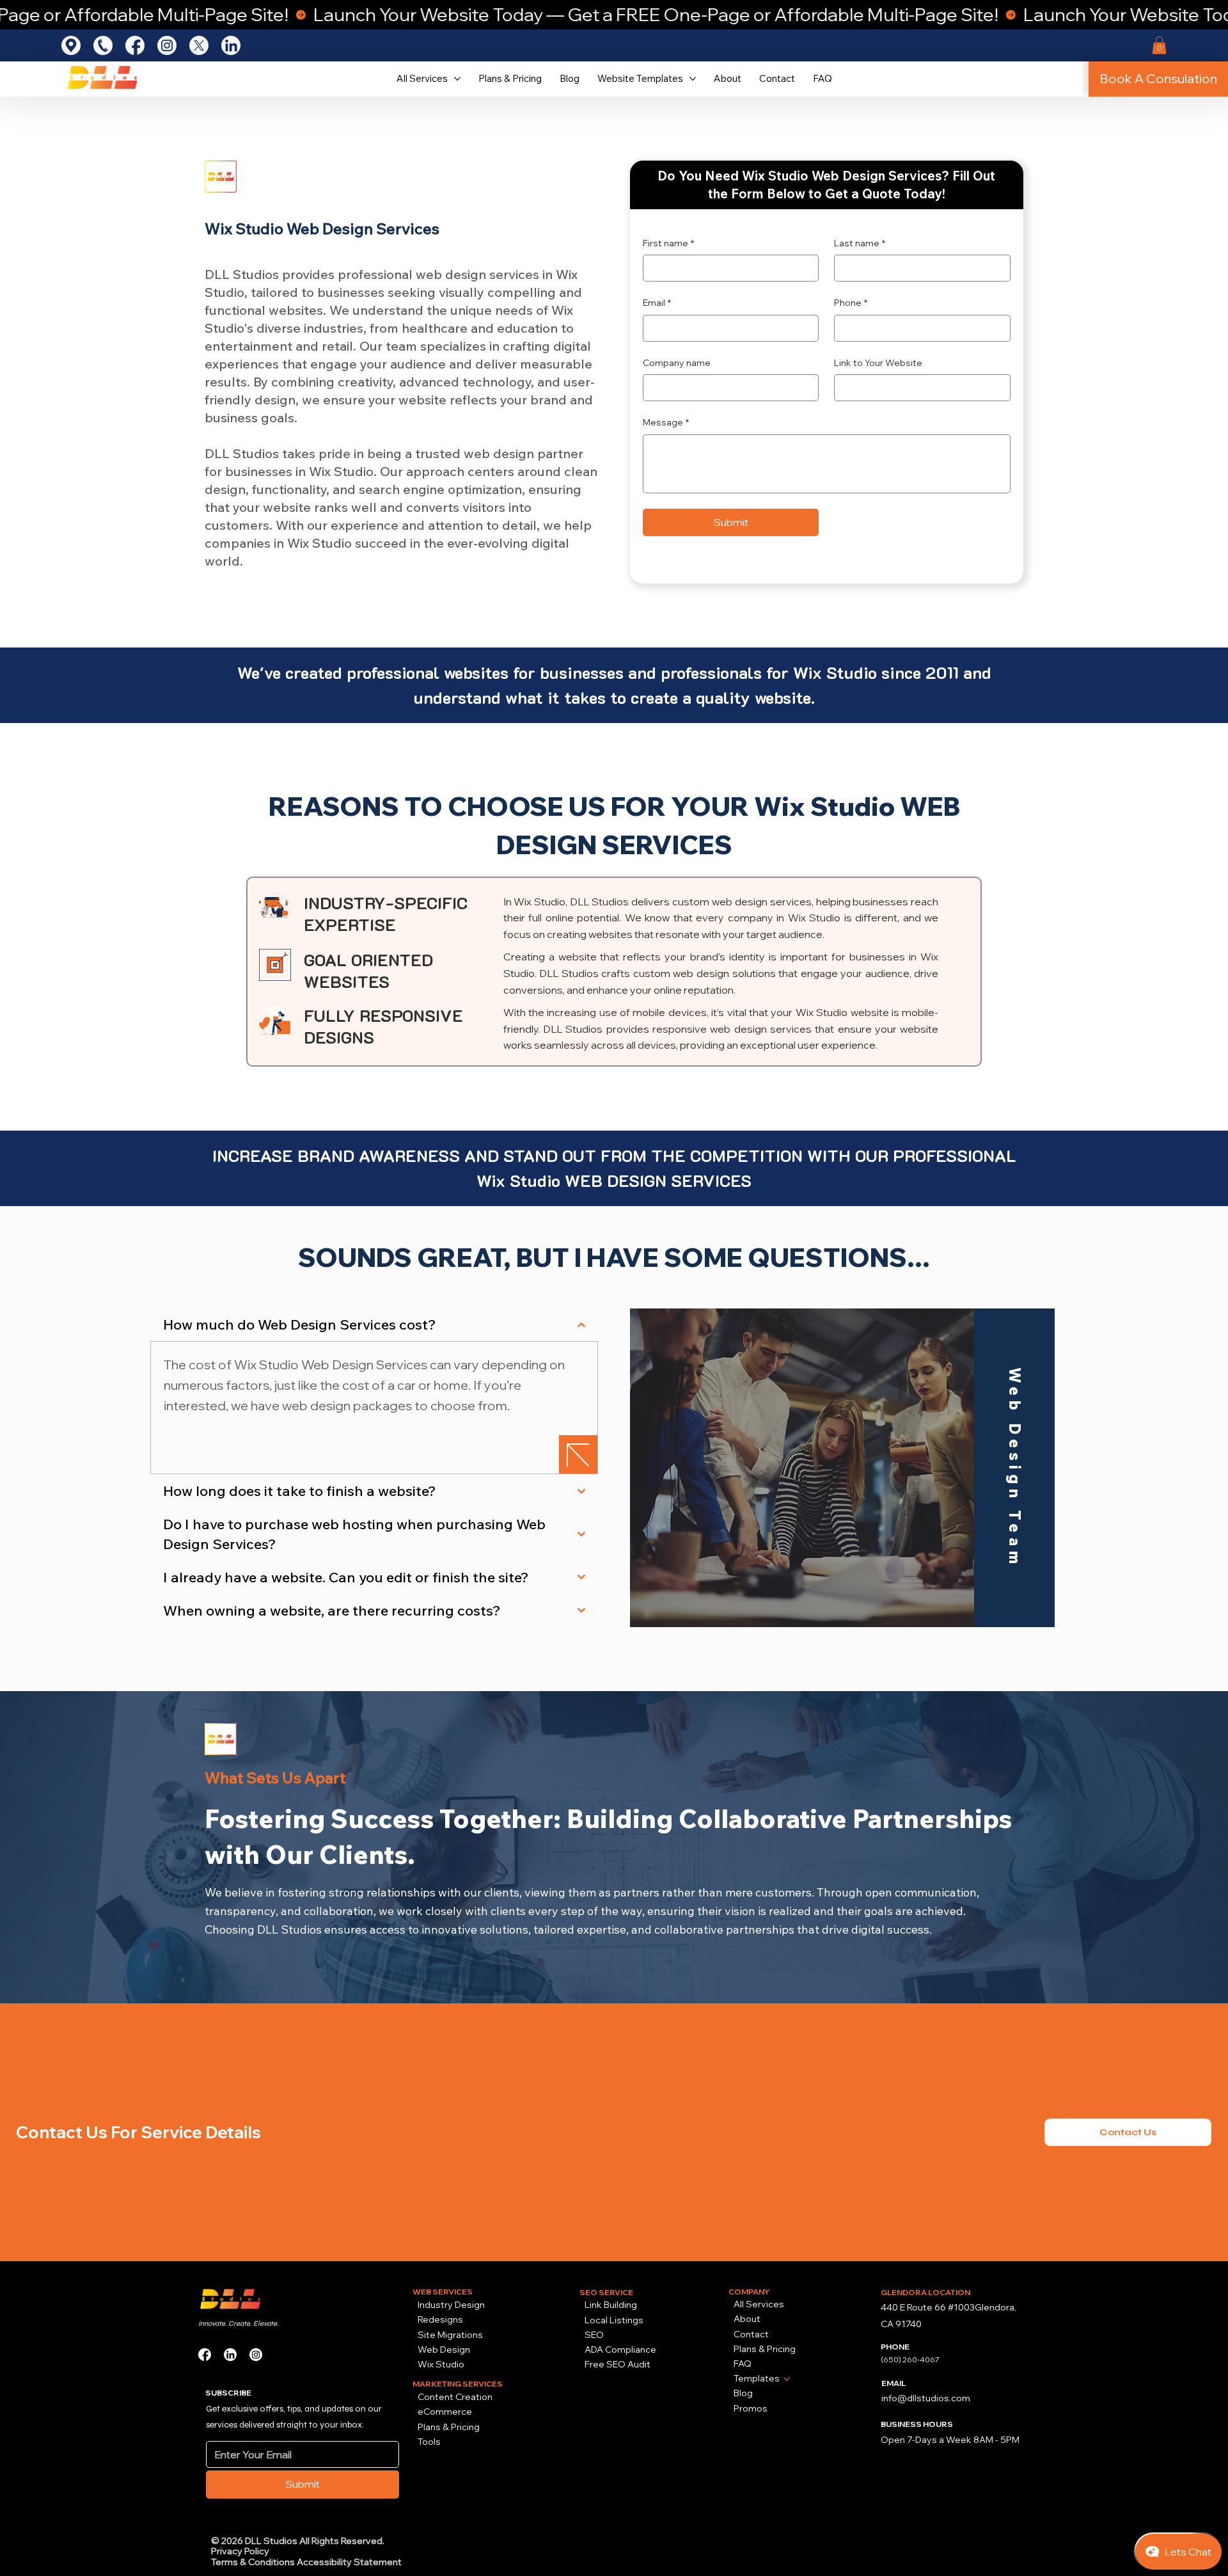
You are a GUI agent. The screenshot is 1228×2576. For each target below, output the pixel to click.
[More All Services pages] (457, 79)
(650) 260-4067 (910, 2359)
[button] (1159, 45)
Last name (860, 243)
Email (657, 303)
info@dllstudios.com (926, 2398)
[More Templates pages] (787, 2379)
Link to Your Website (878, 363)
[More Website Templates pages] (693, 79)
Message (666, 422)
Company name (677, 363)
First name (668, 243)
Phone (851, 303)
